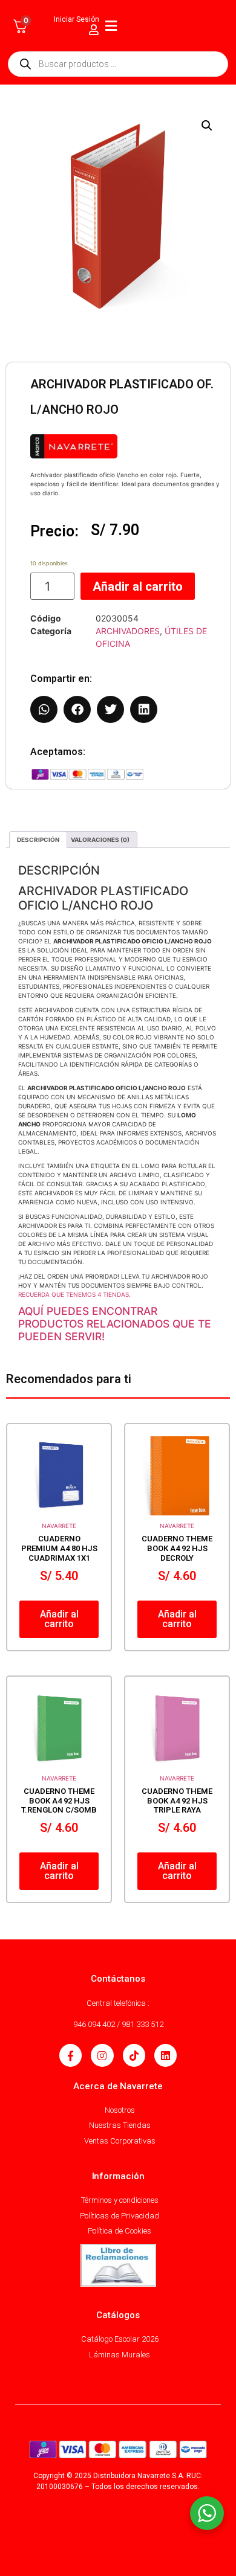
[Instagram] (102, 2055)
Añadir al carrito (138, 586)
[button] (207, 126)
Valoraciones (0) (100, 840)
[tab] (38, 840)
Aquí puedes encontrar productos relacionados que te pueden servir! (115, 1324)
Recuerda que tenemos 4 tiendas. (74, 1294)
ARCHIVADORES (128, 631)
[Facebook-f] (70, 2055)
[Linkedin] (166, 2055)
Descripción (38, 840)
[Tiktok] (134, 2055)
